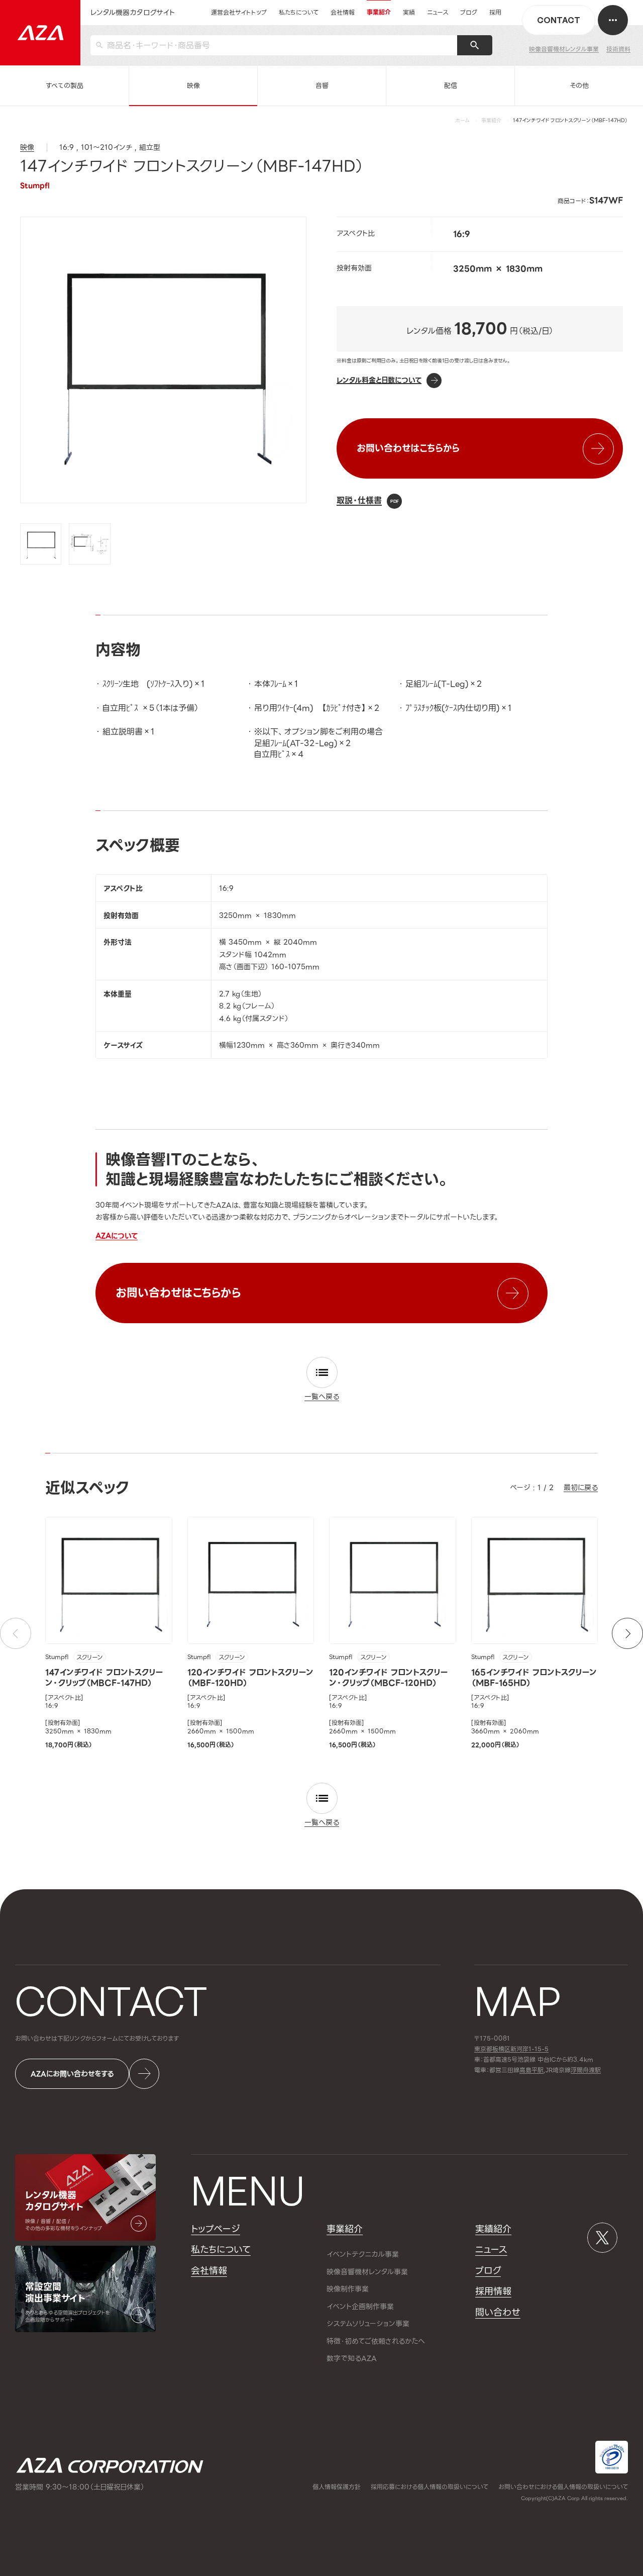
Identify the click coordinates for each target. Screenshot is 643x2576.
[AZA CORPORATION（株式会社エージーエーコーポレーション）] (40, 33)
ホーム (462, 120)
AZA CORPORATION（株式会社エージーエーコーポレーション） (110, 2466)
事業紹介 (491, 120)
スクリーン (90, 1658)
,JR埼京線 (545, 2071)
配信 (451, 86)
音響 (322, 86)
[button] (627, 1633)
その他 (579, 86)
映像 (193, 86)
